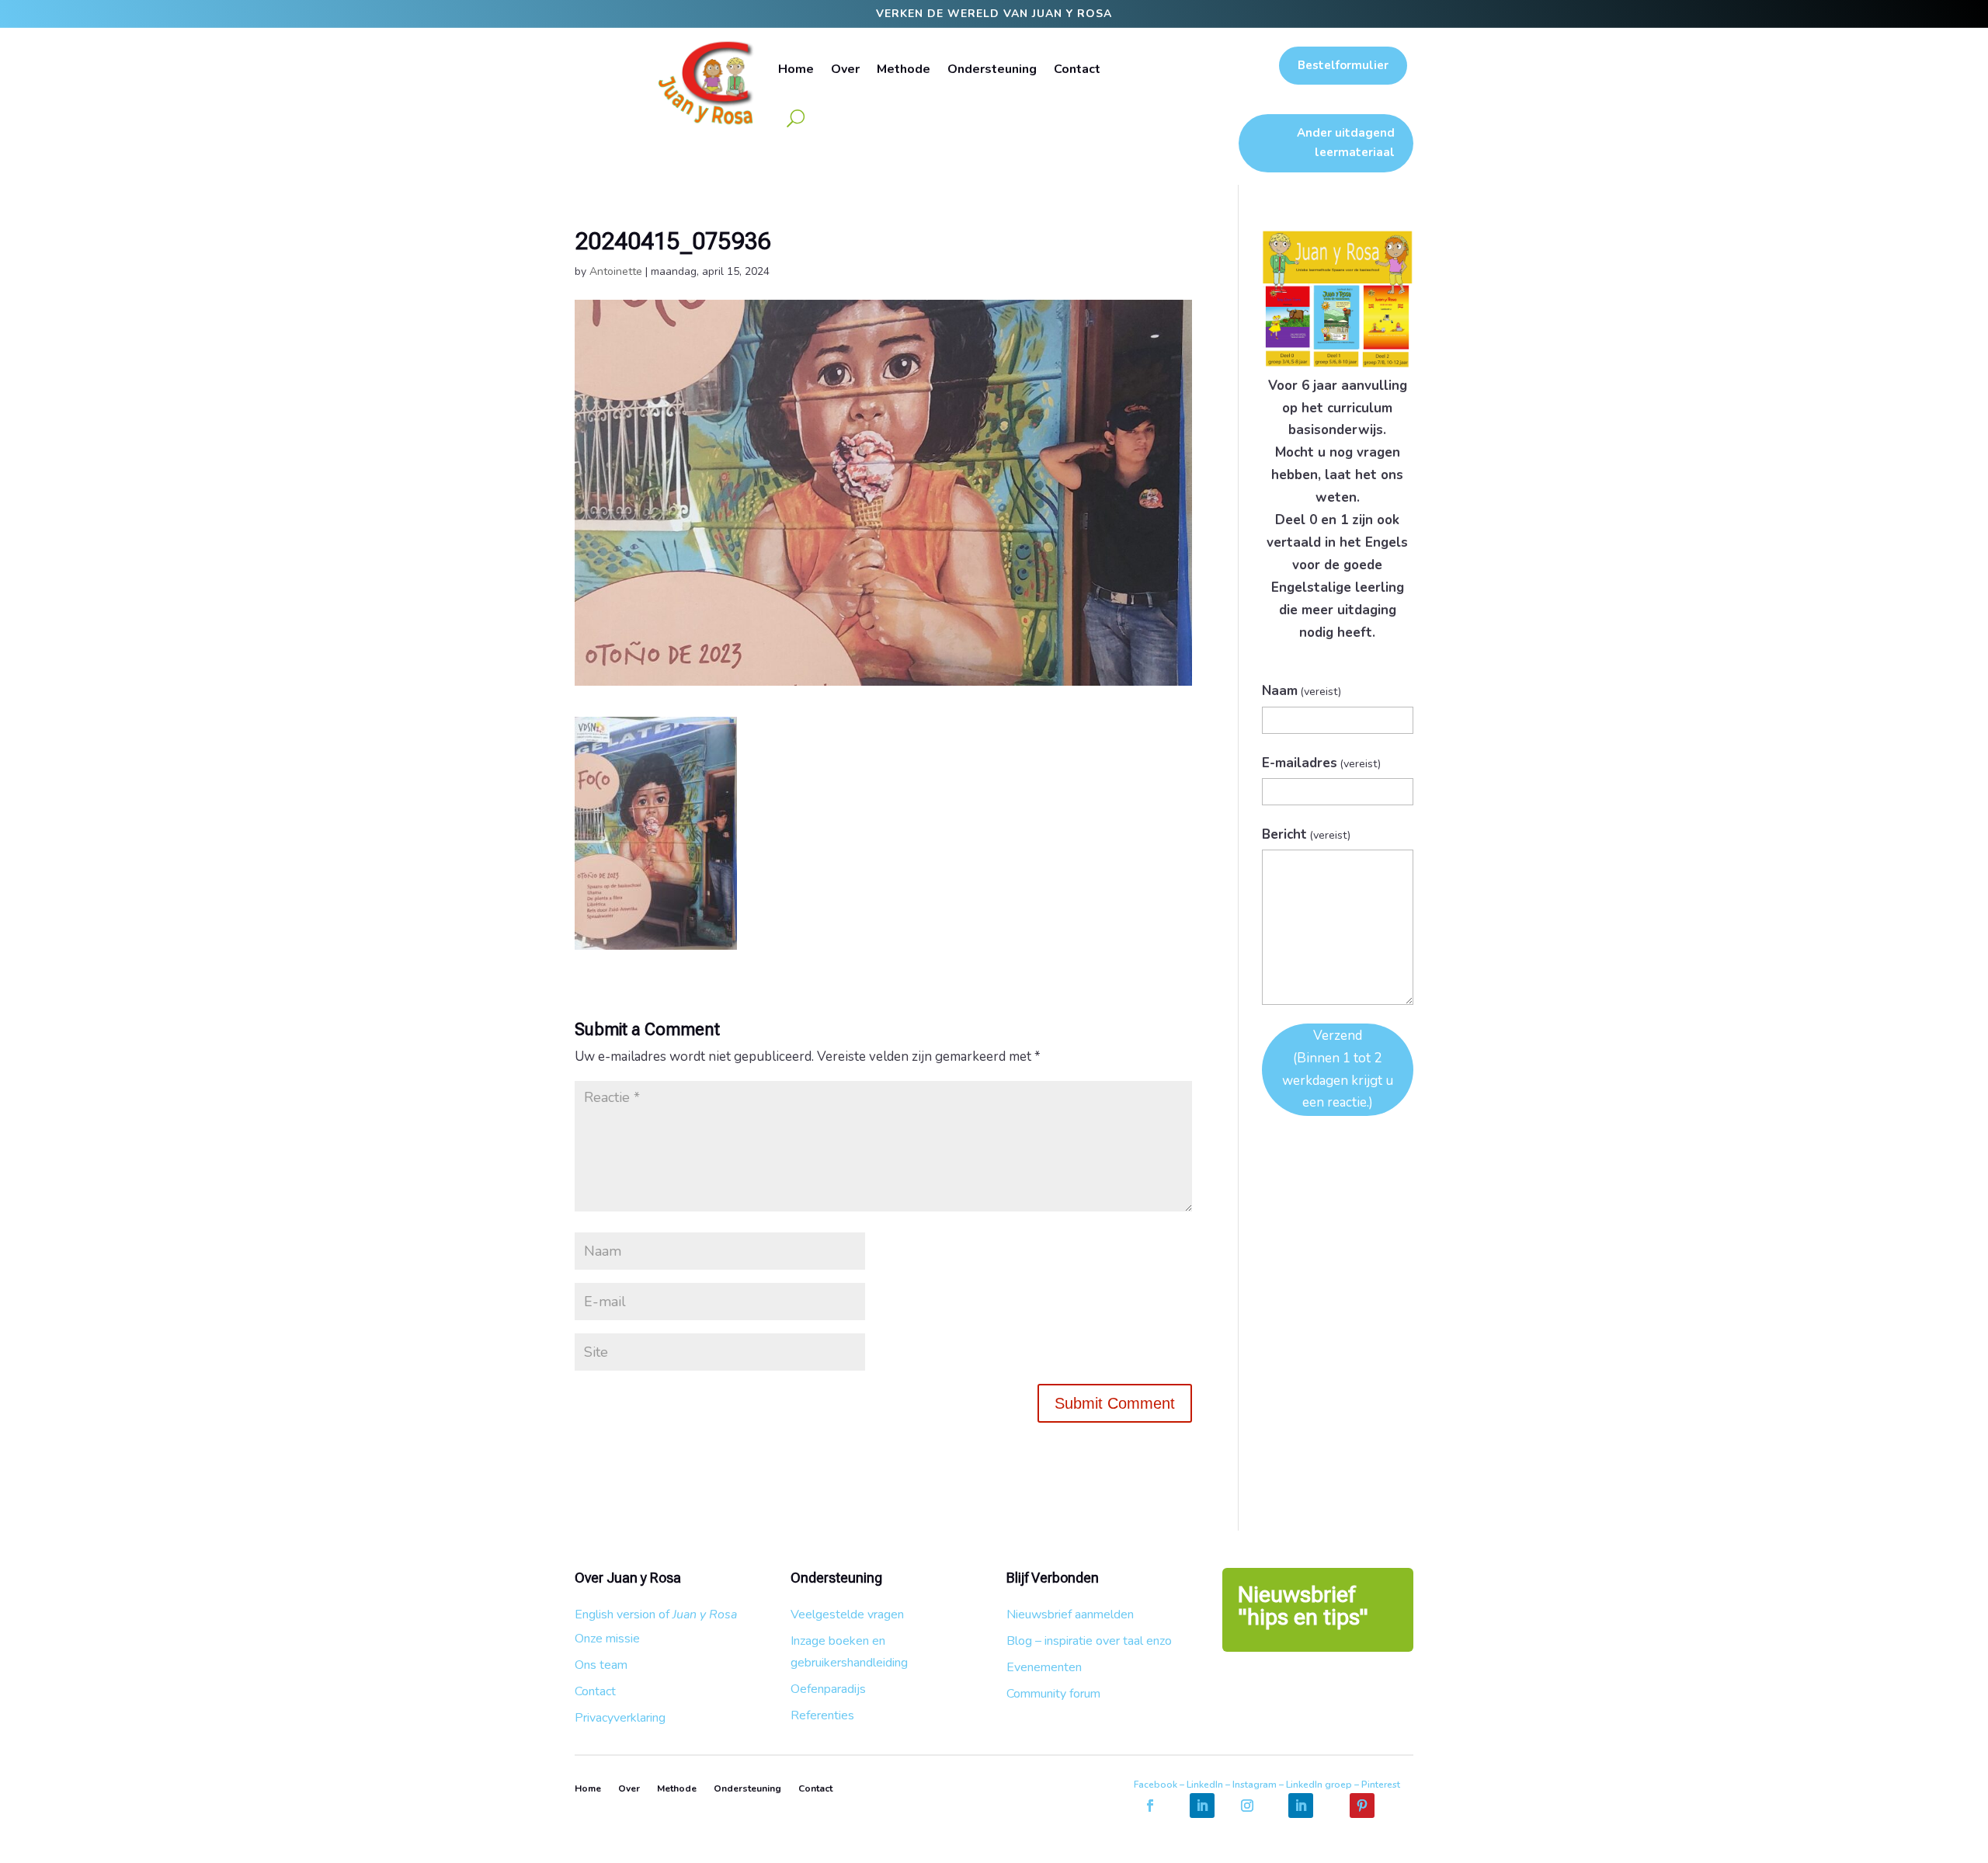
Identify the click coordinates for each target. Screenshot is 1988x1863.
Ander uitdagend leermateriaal (1346, 143)
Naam (1302, 691)
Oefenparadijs (828, 1689)
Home (796, 69)
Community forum (1053, 1694)
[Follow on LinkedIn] (1202, 1806)
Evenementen (1044, 1667)
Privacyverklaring (620, 1718)
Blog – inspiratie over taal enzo (1089, 1641)
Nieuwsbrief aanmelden (1070, 1614)
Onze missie (607, 1639)
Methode (904, 69)
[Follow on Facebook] (1150, 1806)
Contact (1077, 69)
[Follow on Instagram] (1247, 1806)
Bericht (1307, 834)
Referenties (822, 1715)
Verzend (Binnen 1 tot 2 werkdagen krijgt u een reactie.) (1338, 1069)
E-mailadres (1322, 763)
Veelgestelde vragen (847, 1614)
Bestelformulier (1343, 65)
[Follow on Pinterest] (1362, 1806)
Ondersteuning (992, 69)
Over (845, 69)
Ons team (601, 1665)
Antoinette (616, 271)
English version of (656, 1614)
